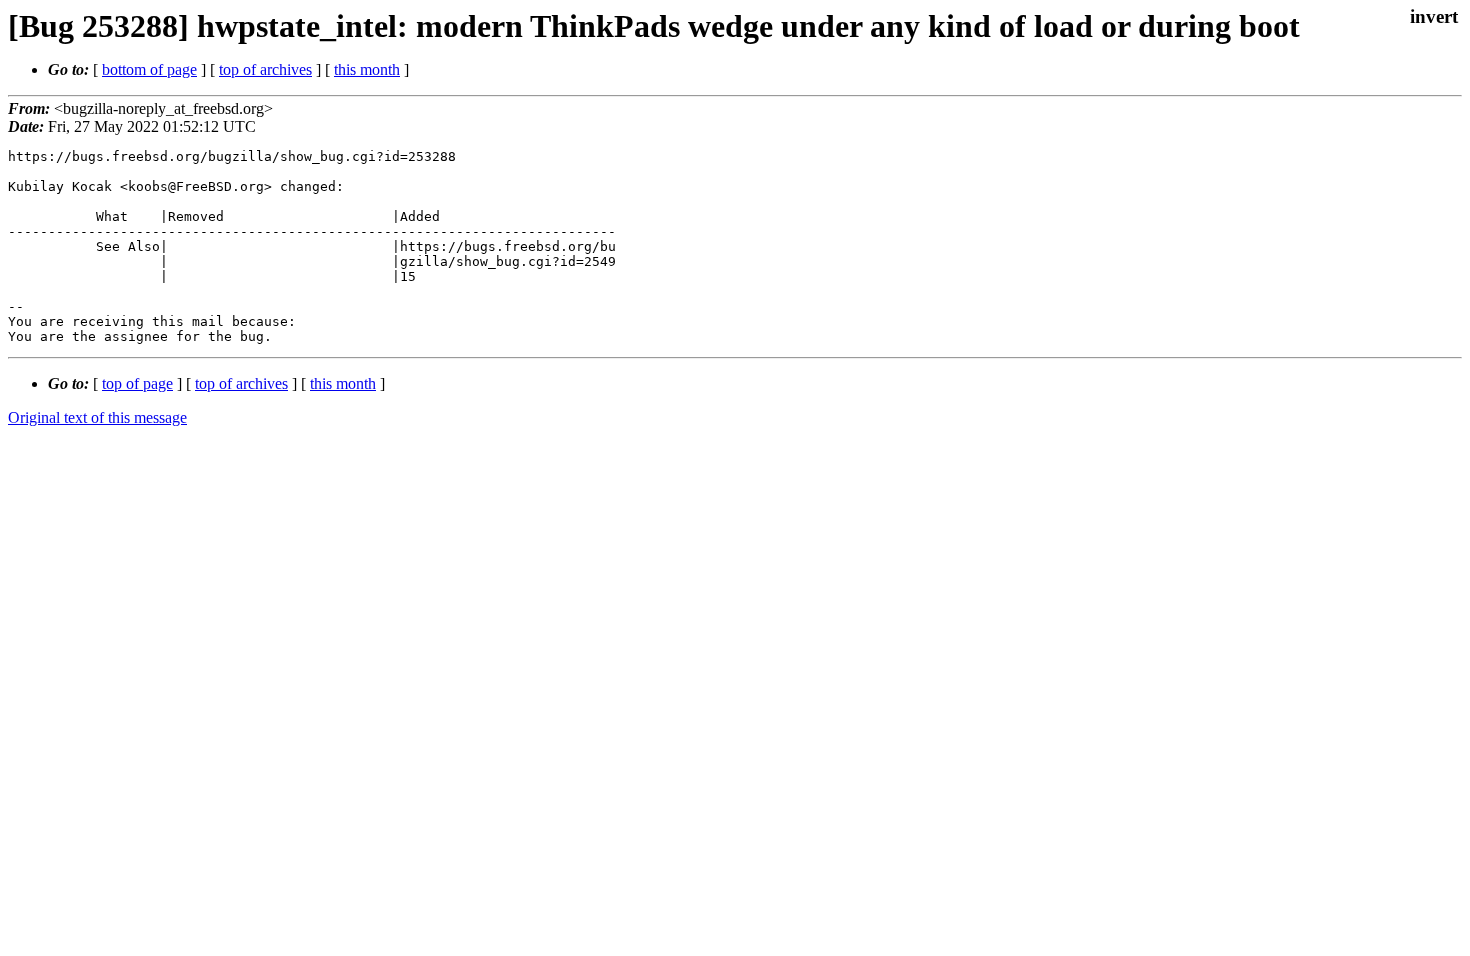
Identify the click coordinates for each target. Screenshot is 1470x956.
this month (367, 69)
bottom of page (149, 69)
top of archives (265, 69)
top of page (137, 383)
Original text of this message (97, 417)
